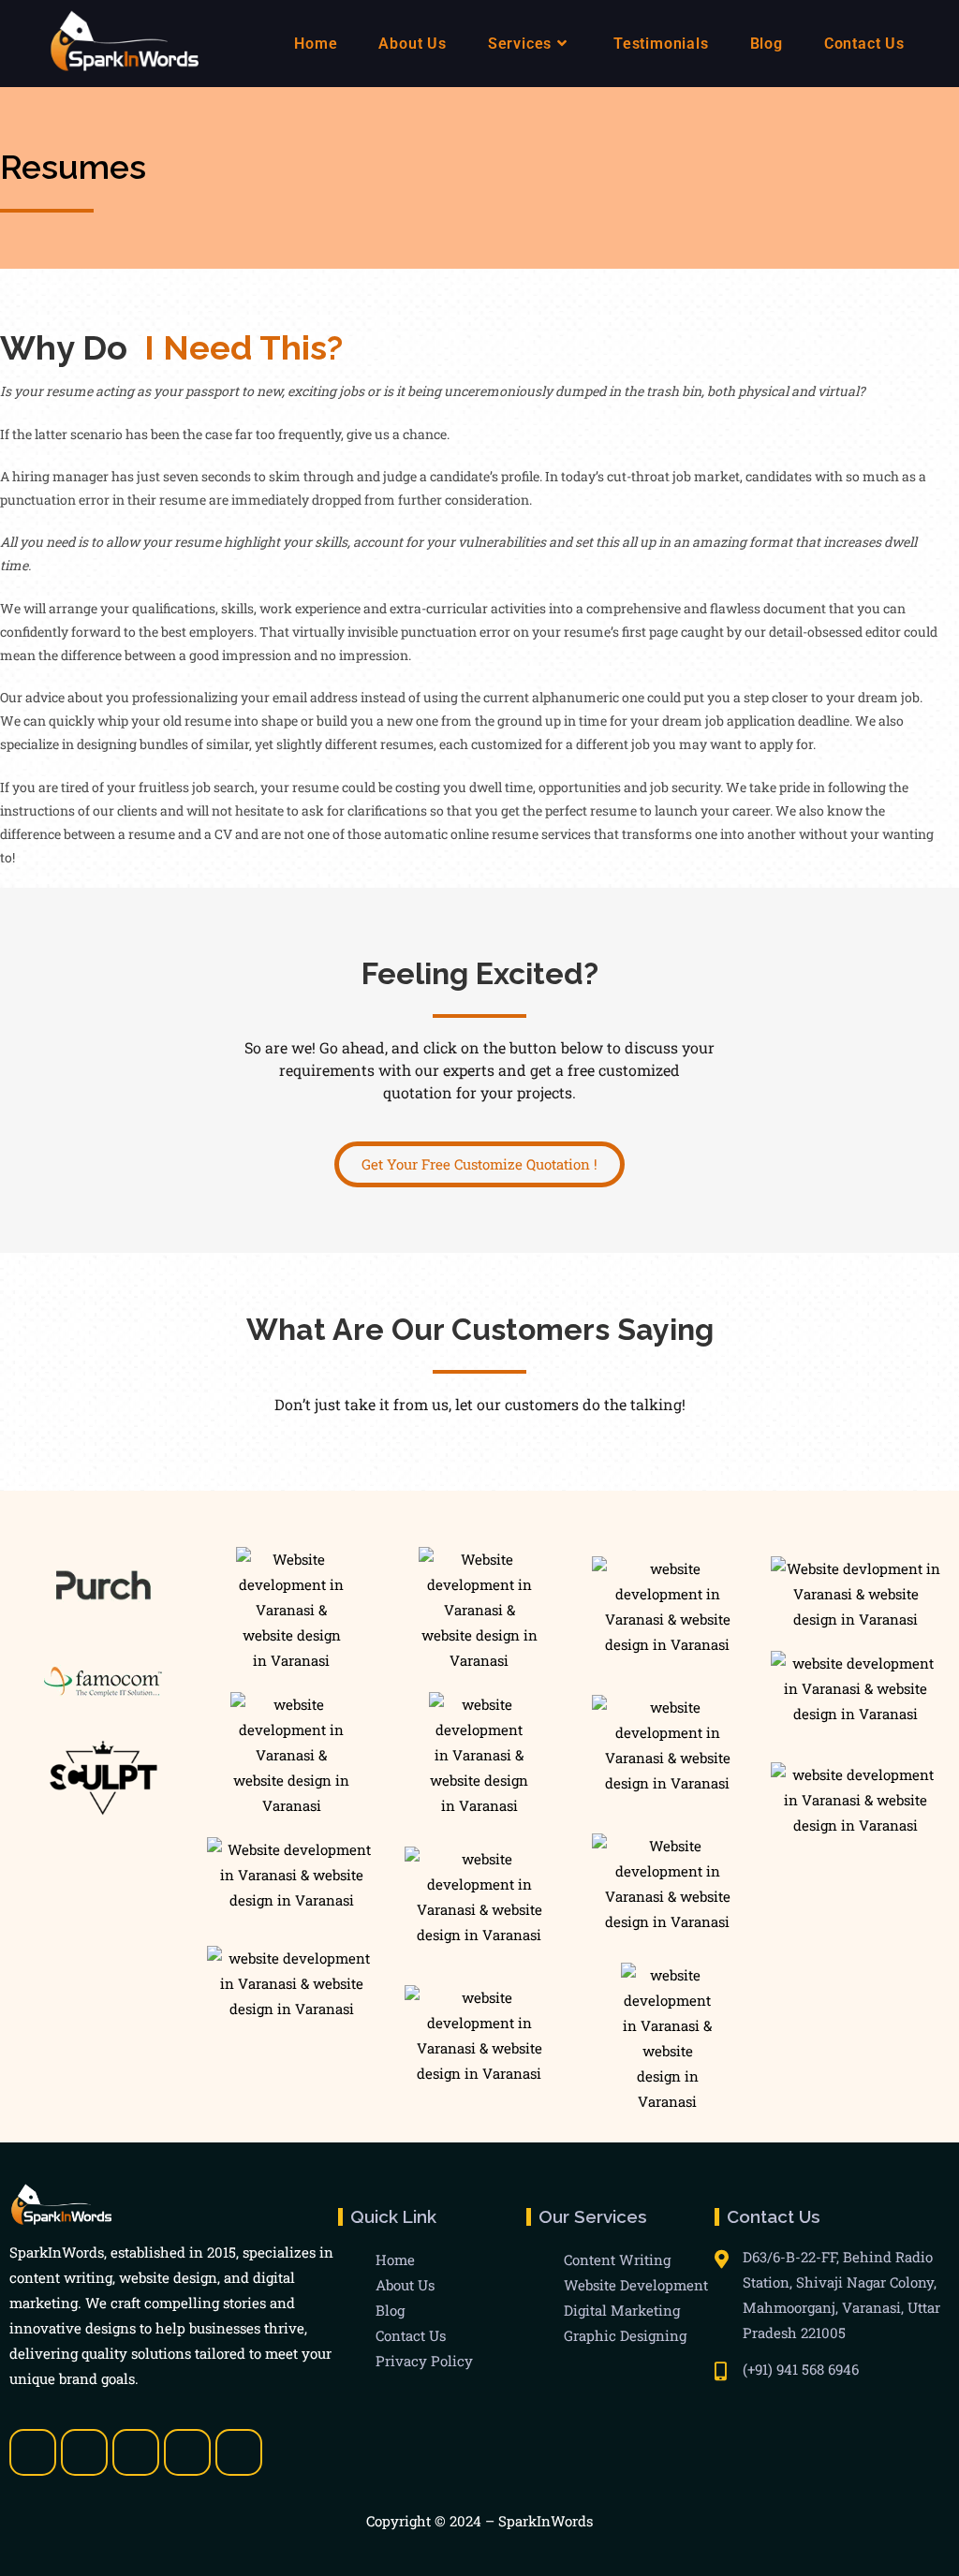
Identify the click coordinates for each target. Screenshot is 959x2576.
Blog (390, 2310)
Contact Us (411, 2335)
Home (395, 2260)
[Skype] (187, 2452)
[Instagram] (239, 2452)
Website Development (636, 2285)
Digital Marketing (622, 2310)
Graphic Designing (625, 2335)
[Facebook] (33, 2452)
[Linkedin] (136, 2452)
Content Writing (617, 2260)
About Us (405, 2285)
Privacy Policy (424, 2361)
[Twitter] (84, 2452)
